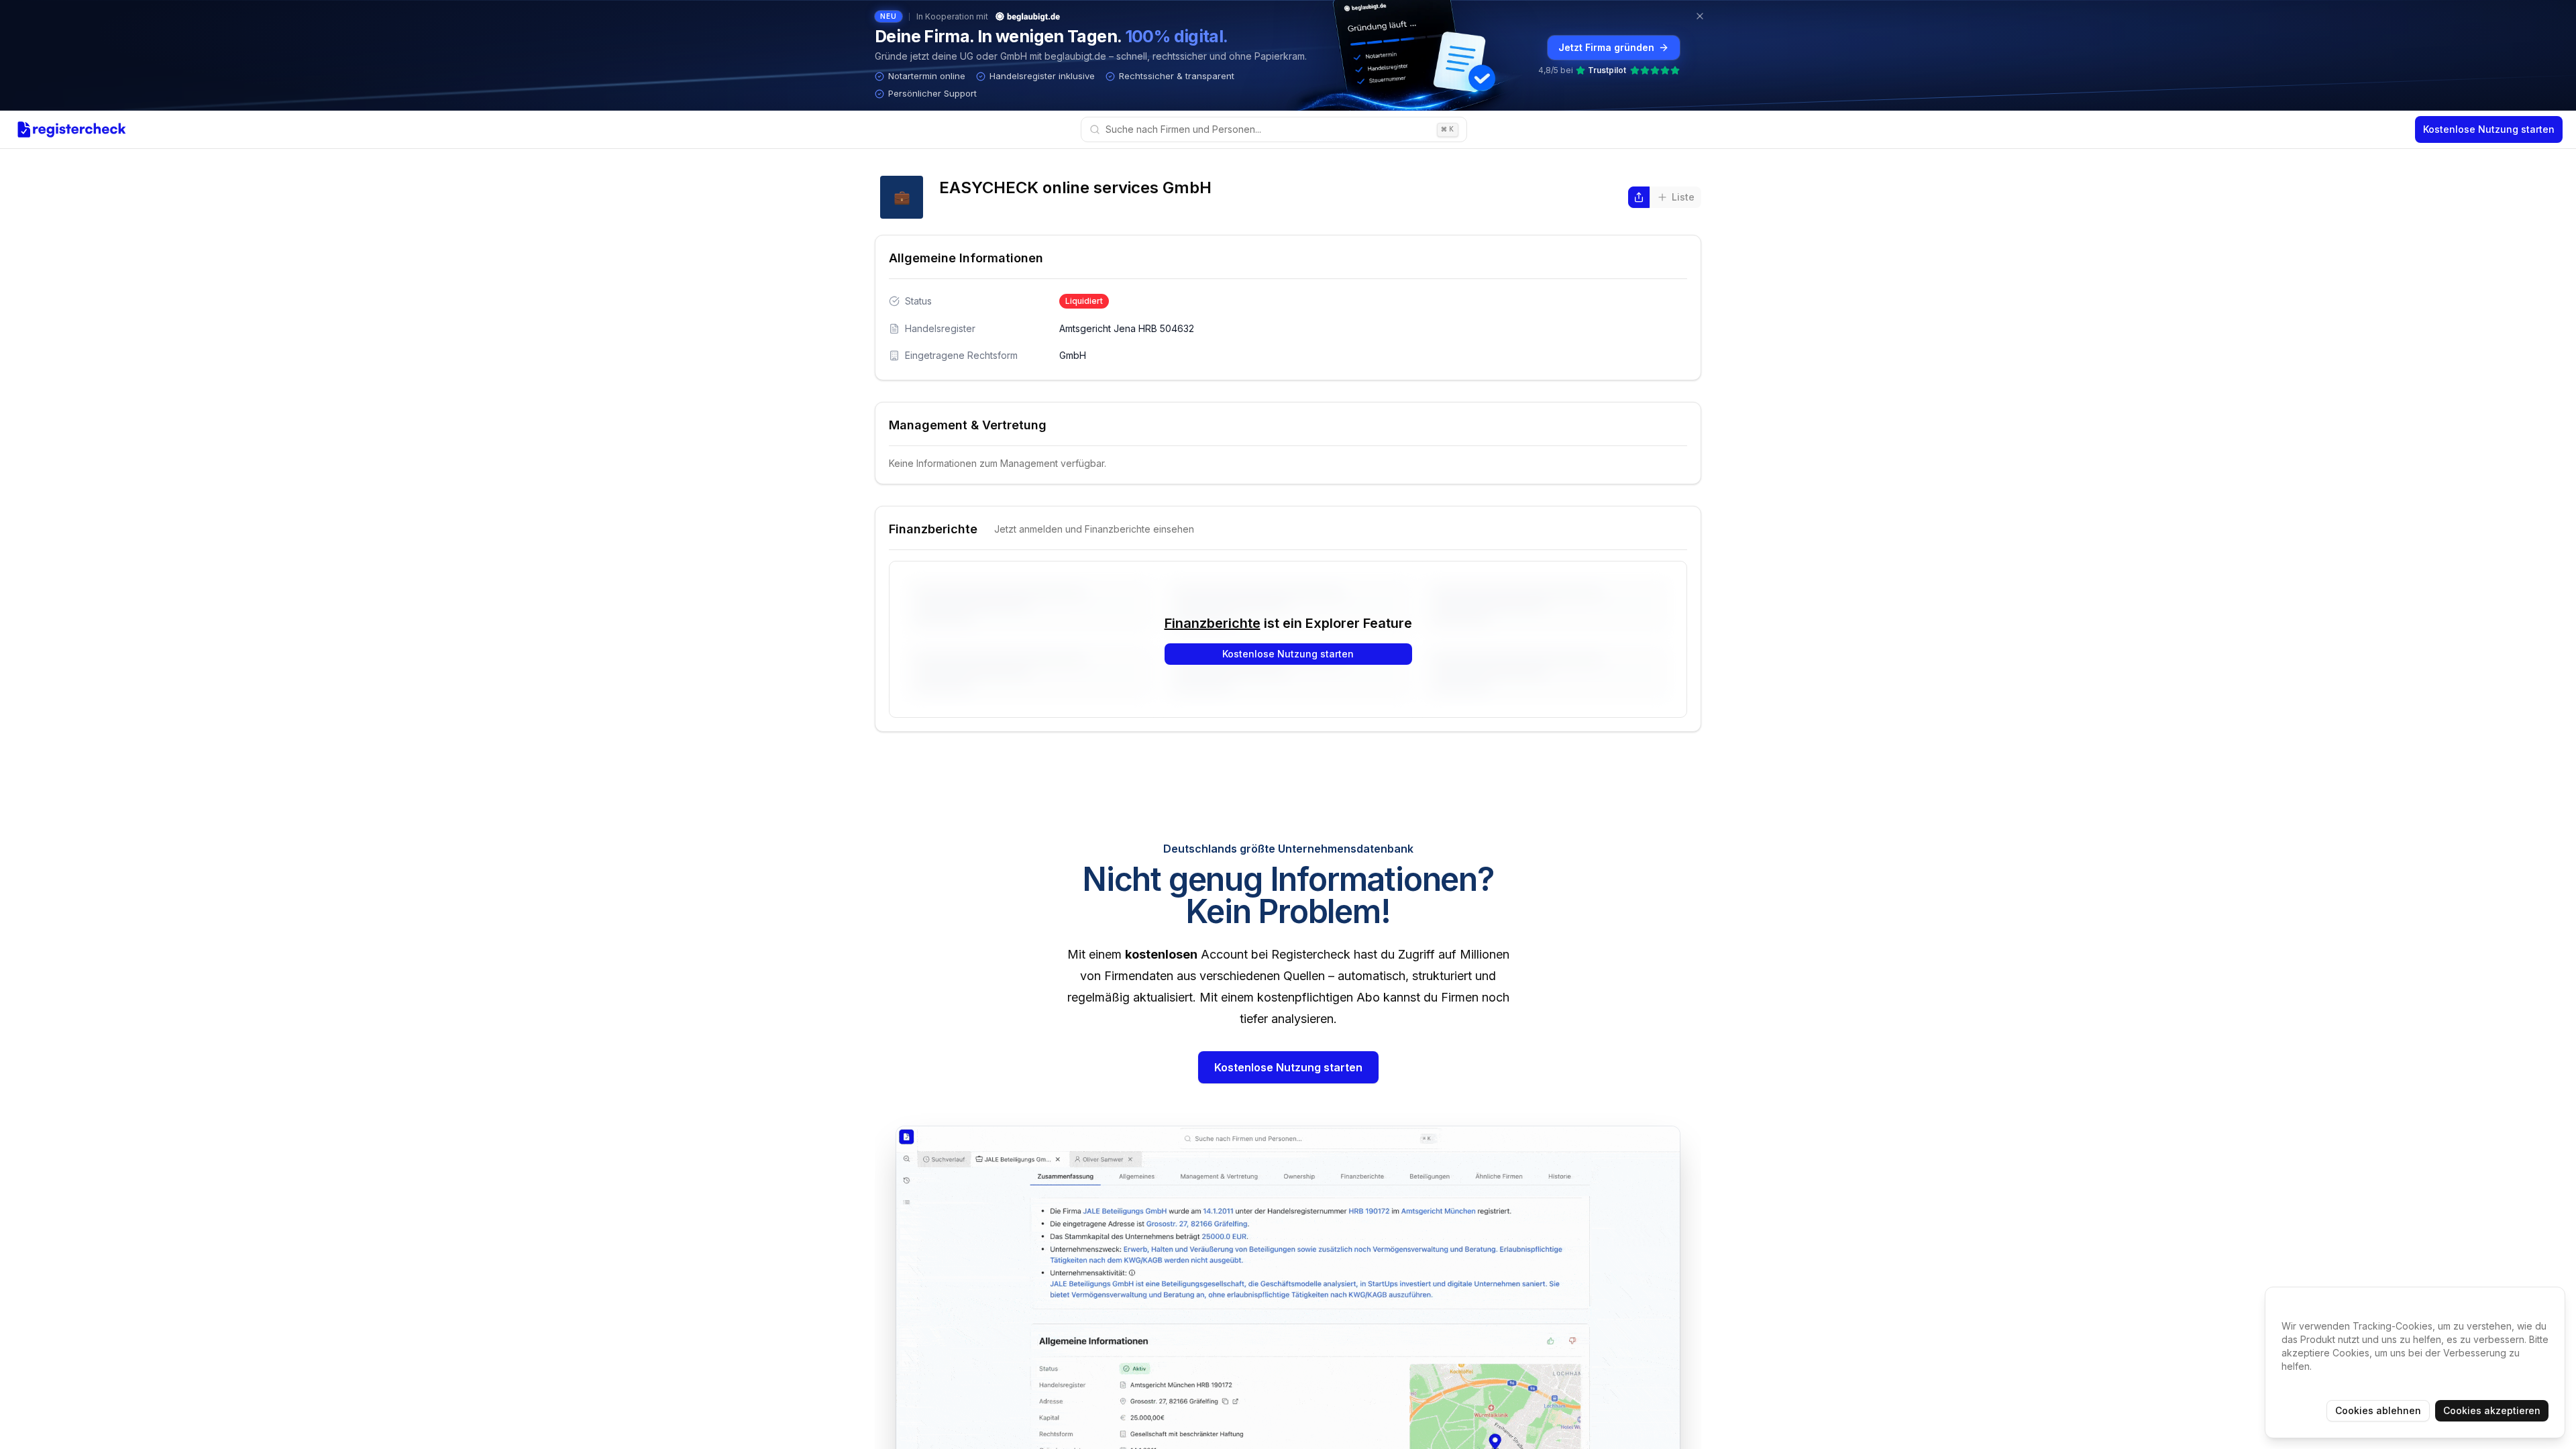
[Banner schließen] (1700, 16)
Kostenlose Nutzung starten (2489, 129)
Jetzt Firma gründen (1606, 47)
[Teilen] (1639, 197)
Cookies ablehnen (2378, 1410)
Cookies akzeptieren (2492, 1410)
